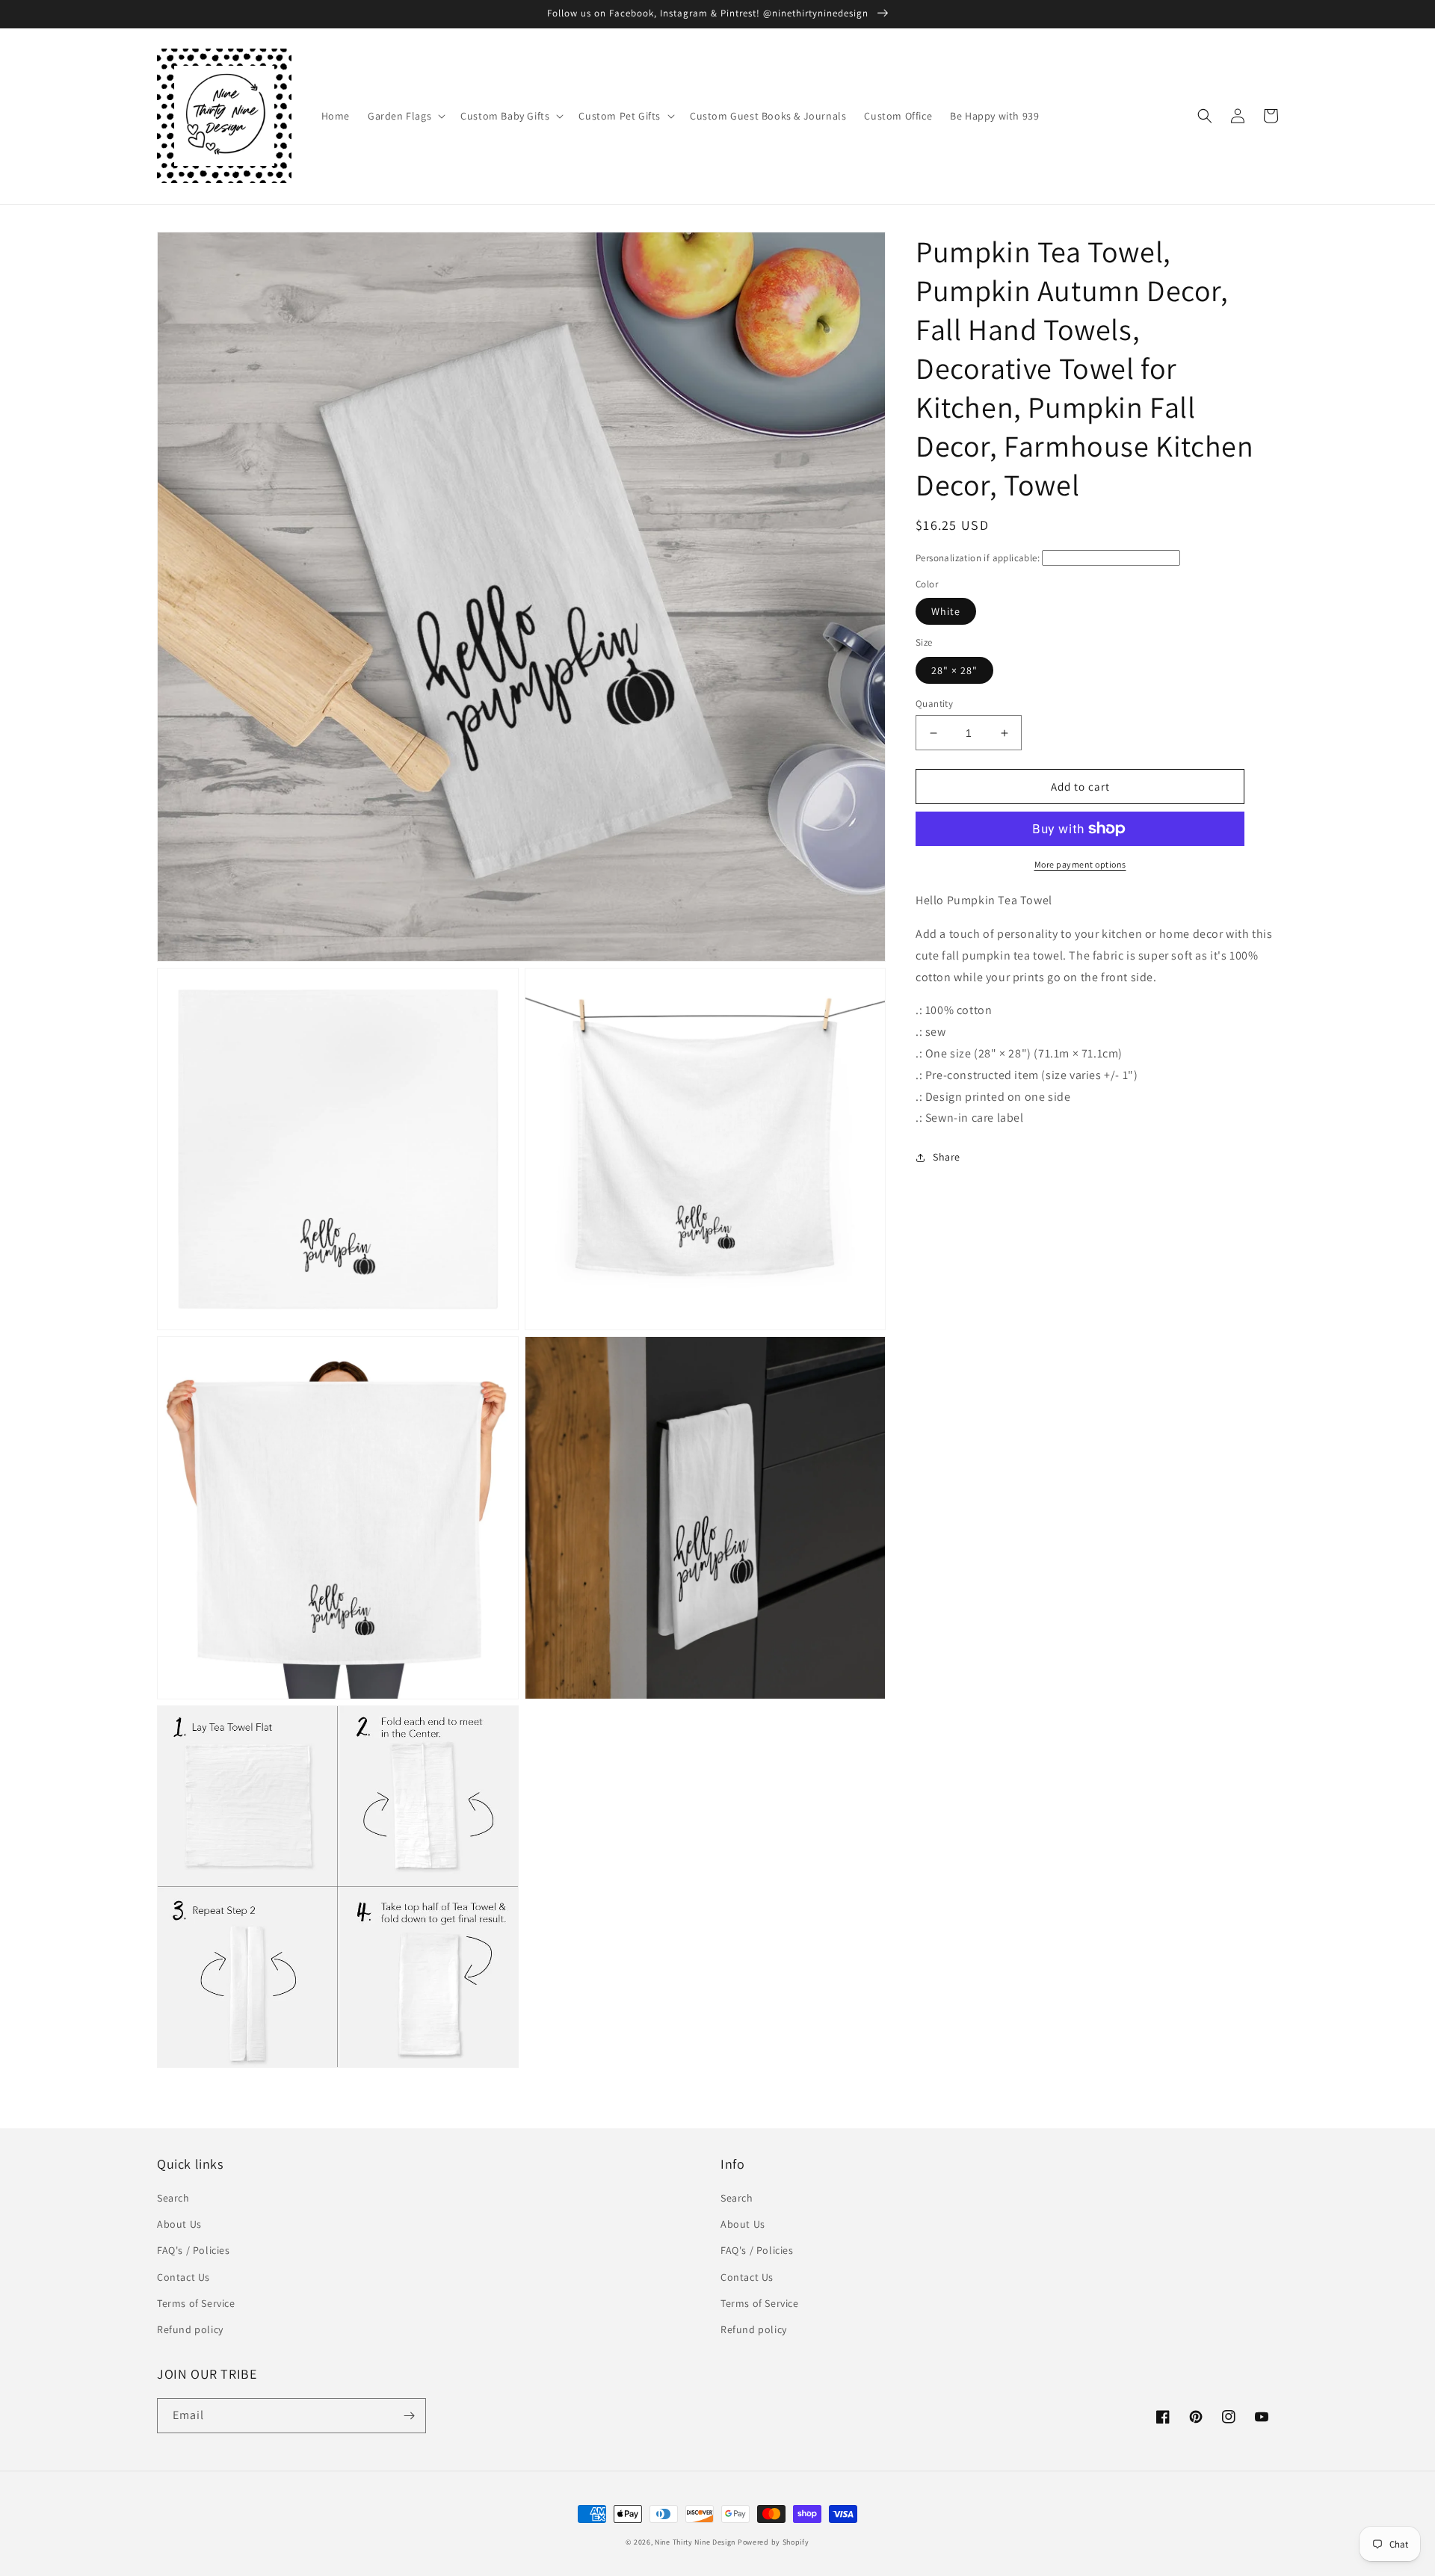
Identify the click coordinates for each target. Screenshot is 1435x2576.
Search (173, 2198)
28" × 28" (954, 670)
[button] (405, 116)
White (946, 611)
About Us (179, 2224)
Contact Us (183, 2277)
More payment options (1080, 864)
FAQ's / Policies (194, 2250)
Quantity (934, 704)
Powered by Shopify (774, 2542)
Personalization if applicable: (978, 558)
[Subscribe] (409, 2416)
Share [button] (947, 1157)
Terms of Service (196, 2303)
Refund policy (190, 2329)
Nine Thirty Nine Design (695, 2542)
